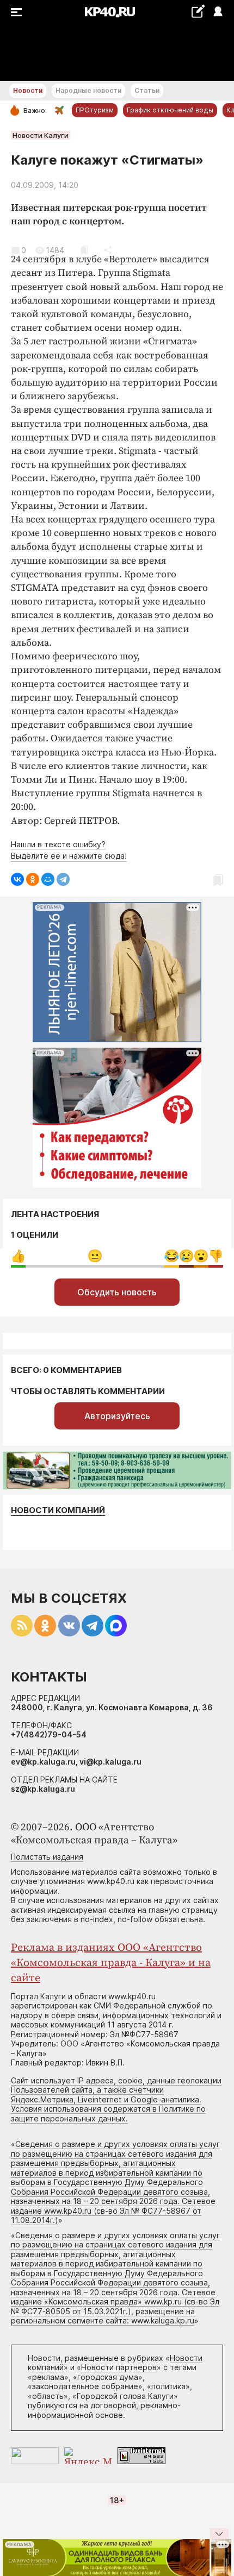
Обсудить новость (117, 1292)
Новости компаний (58, 1510)
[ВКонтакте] (17, 879)
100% (95, 1256)
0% (18, 1256)
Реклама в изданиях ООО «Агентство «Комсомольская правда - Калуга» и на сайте (111, 1963)
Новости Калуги (41, 135)
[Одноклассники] (33, 879)
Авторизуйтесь (117, 1416)
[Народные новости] (198, 11)
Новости (28, 90)
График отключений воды (170, 110)
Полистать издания (47, 1857)
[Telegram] (63, 879)
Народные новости (88, 90)
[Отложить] (84, 250)
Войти (217, 12)
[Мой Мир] (48, 879)
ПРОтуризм (95, 110)
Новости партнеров (119, 2367)
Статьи (147, 90)
